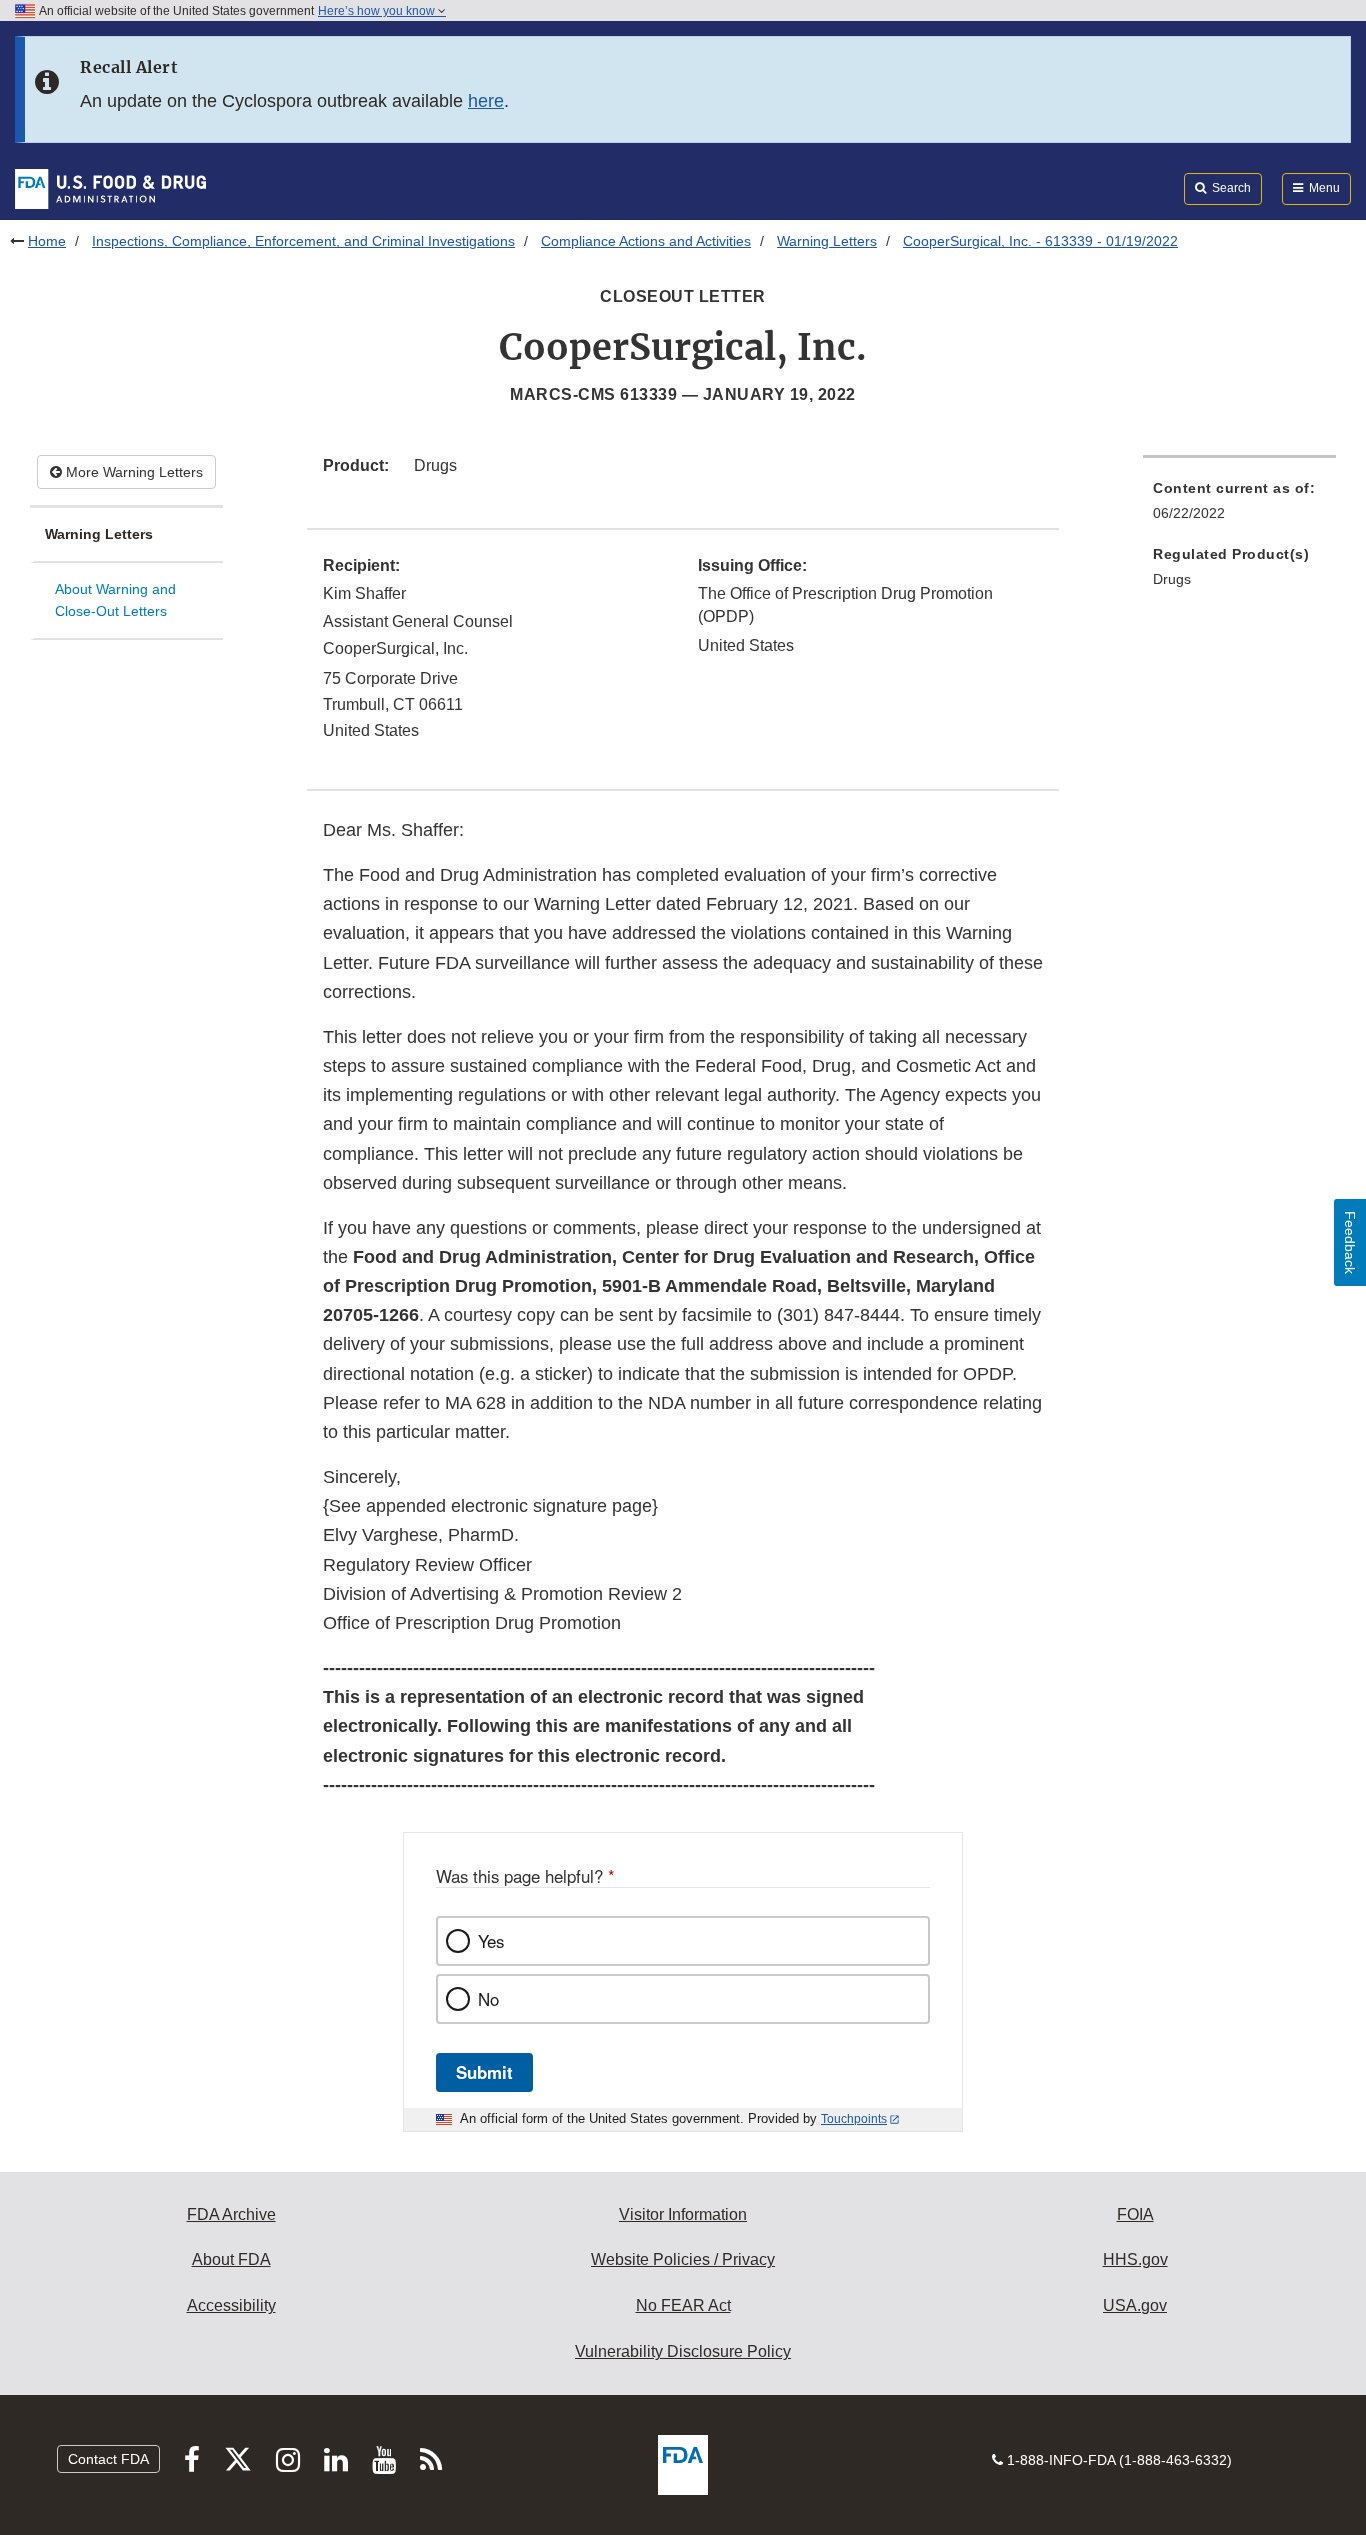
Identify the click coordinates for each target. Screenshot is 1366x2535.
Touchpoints (854, 2119)
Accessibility (231, 2305)
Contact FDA (108, 2459)
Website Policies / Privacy (683, 2259)
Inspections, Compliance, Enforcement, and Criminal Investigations (303, 241)
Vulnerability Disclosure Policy (683, 2351)
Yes (491, 1941)
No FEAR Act (683, 2305)
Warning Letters (827, 241)
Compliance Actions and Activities (646, 241)
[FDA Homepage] (110, 188)
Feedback (1350, 1242)
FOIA (1135, 2214)
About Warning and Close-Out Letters (115, 600)
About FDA (231, 2259)
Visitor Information (683, 2214)
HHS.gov (1135, 2259)
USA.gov (1135, 2305)
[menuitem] (1239, 506)
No (488, 1999)
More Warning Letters (132, 472)
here (486, 101)
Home (47, 241)
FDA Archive (231, 2214)
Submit (484, 2072)
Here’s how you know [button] (378, 11)
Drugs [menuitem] (1172, 579)
